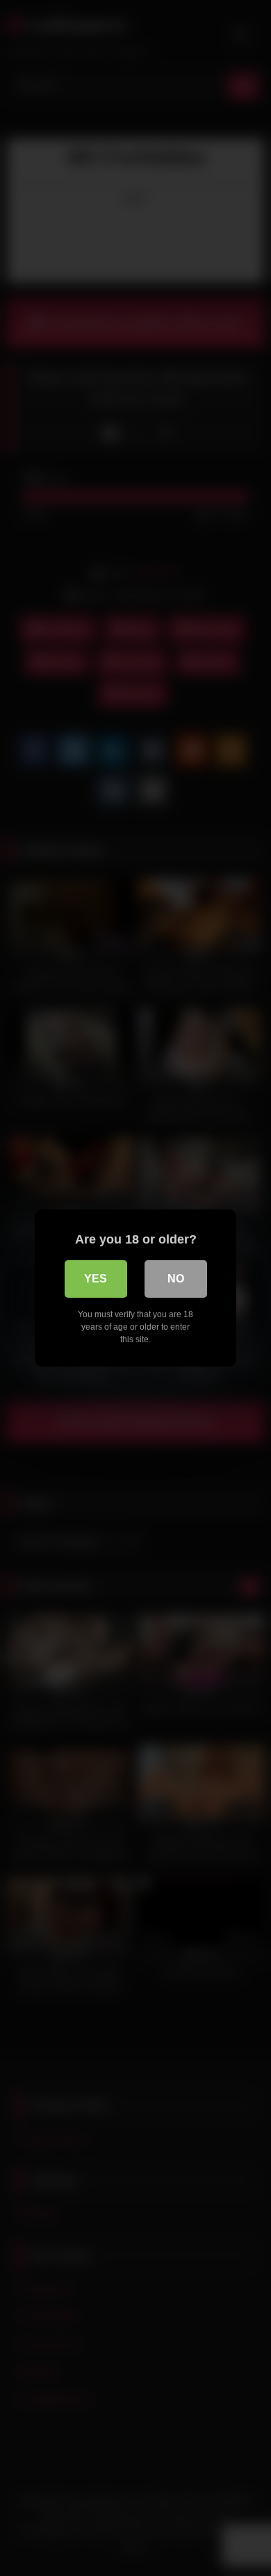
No (176, 1279)
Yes (96, 1279)
